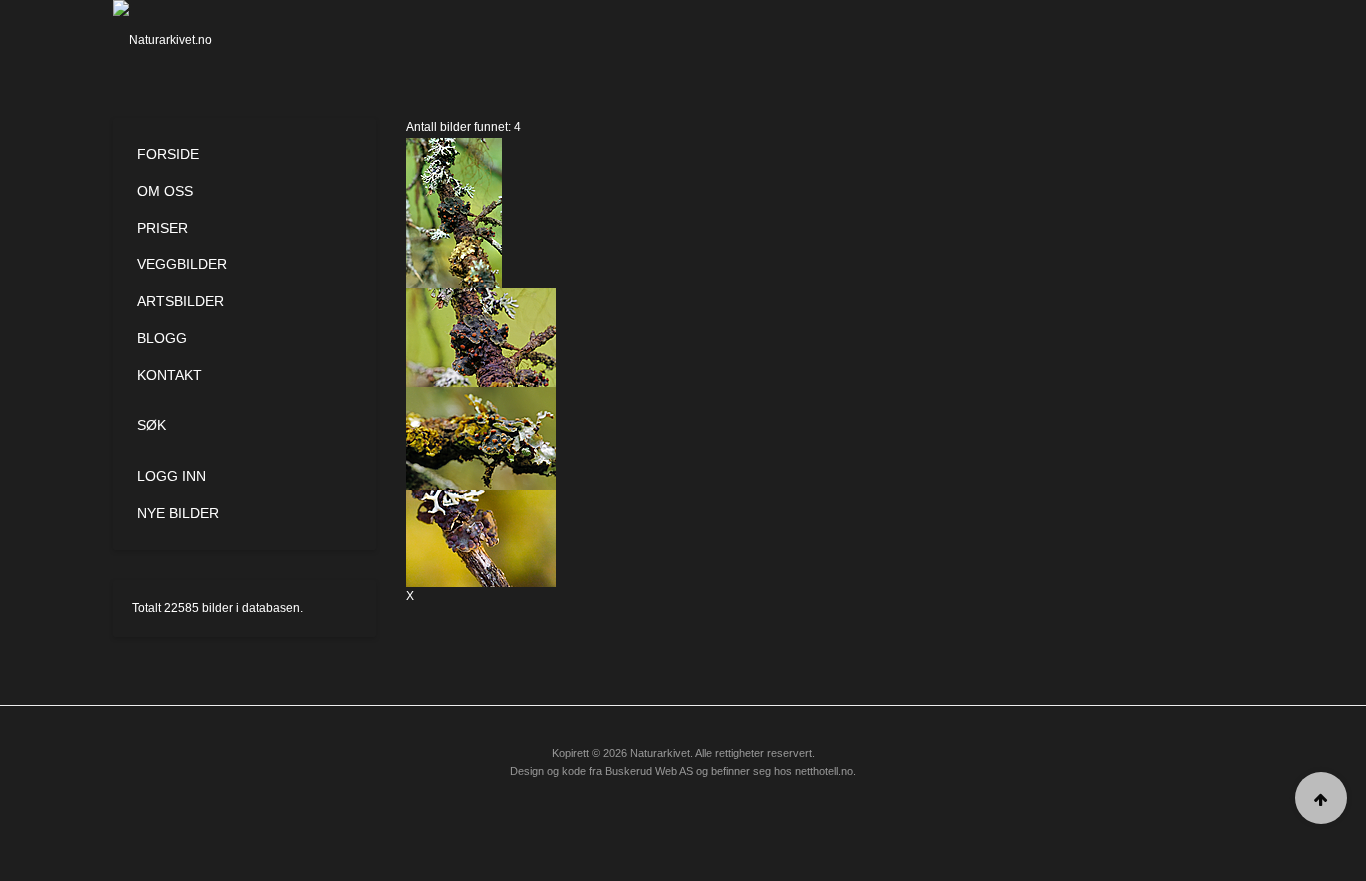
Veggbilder (182, 264)
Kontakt (169, 375)
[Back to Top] (1321, 798)
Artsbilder (180, 301)
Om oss (165, 191)
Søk (151, 425)
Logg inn (171, 476)
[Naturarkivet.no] (195, 40)
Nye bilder (178, 513)
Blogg (162, 338)
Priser (162, 228)
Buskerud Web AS (649, 771)
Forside (168, 154)
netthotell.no (824, 771)
